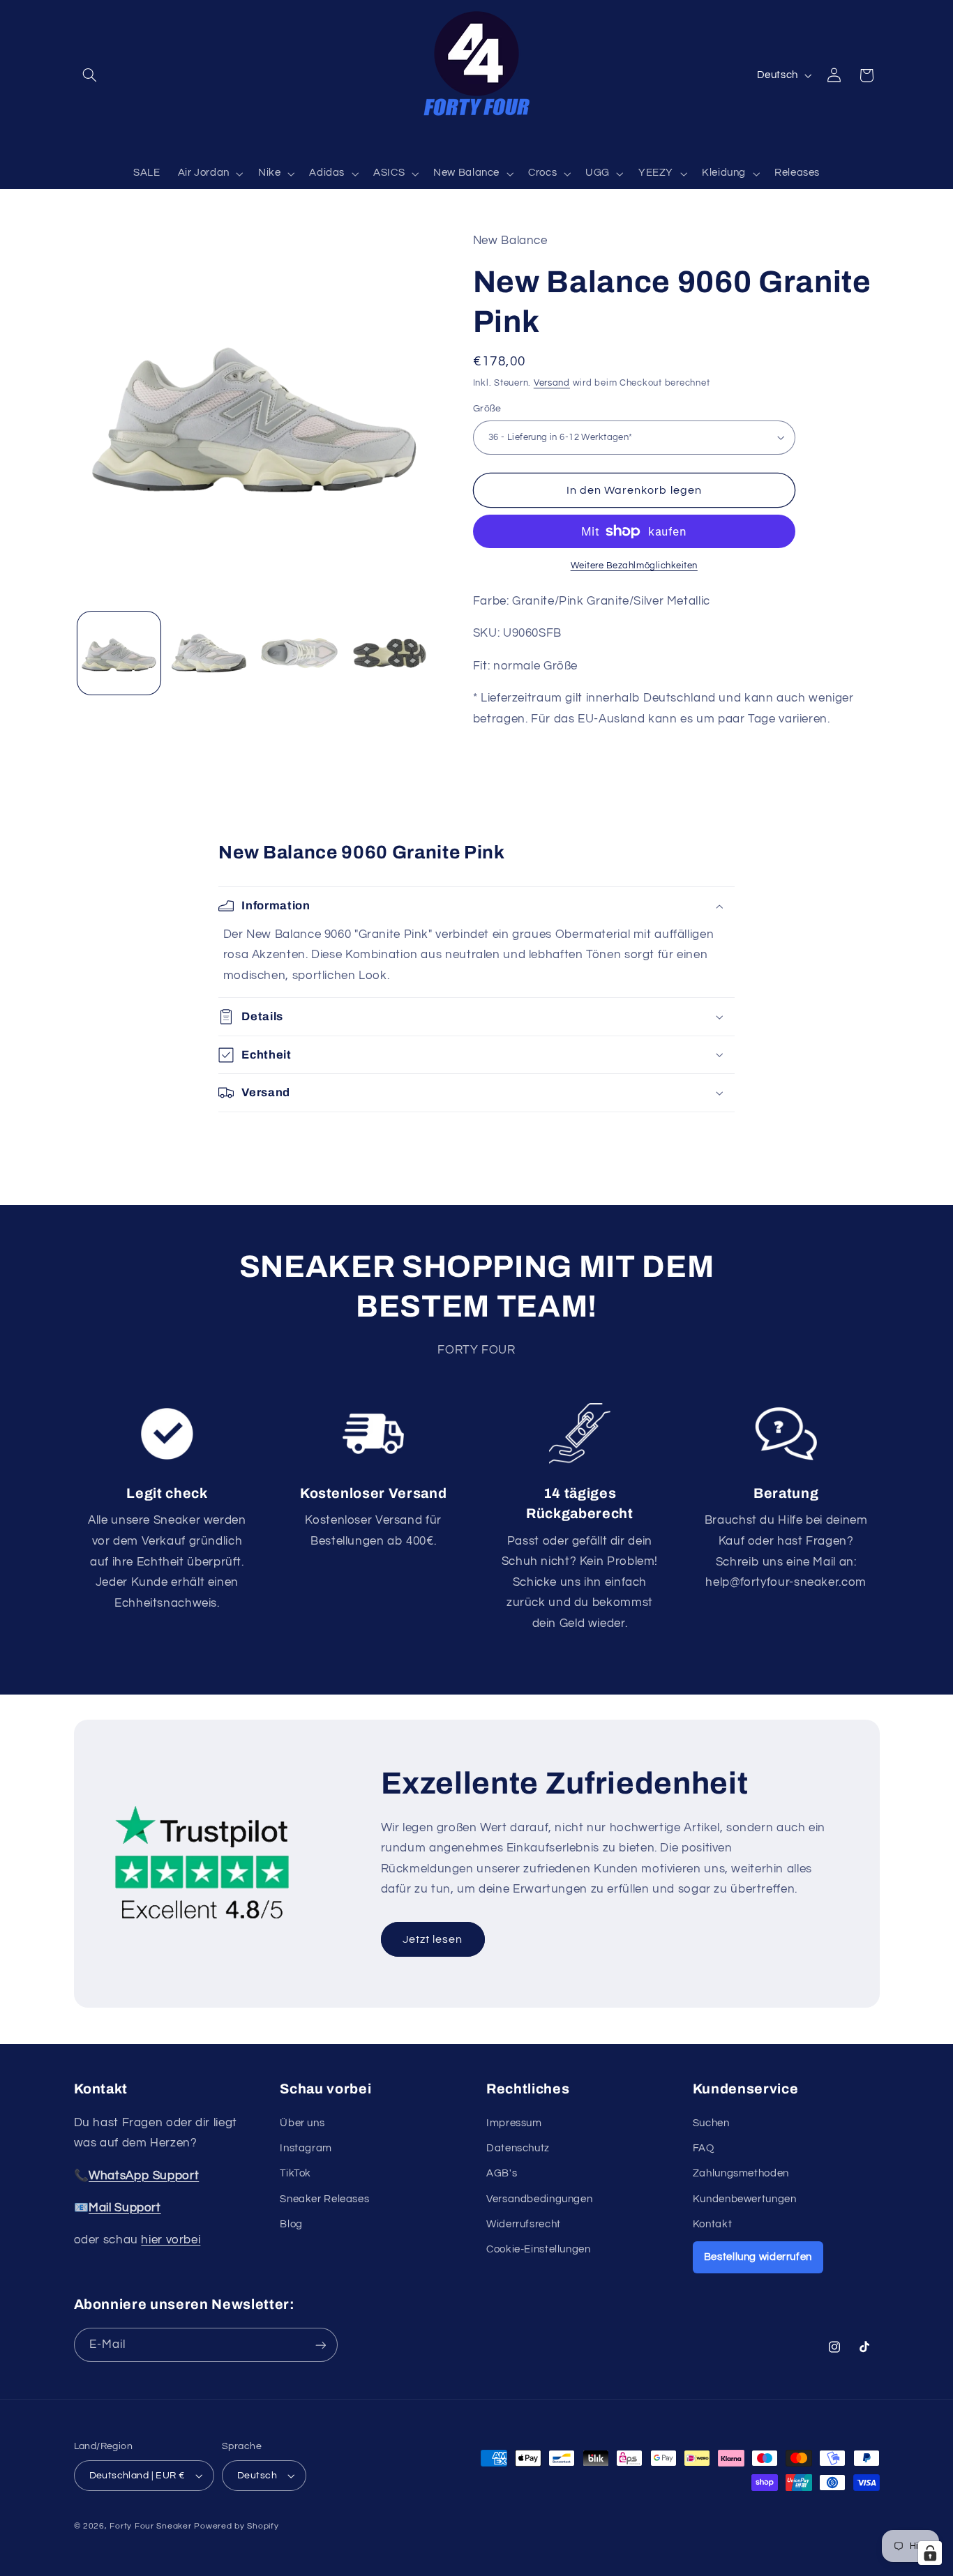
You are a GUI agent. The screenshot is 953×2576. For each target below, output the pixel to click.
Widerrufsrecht (524, 2224)
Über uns (302, 2123)
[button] (90, 75)
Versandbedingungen (539, 2199)
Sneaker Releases (324, 2199)
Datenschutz (518, 2148)
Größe (487, 409)
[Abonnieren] (320, 2345)
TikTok (295, 2173)
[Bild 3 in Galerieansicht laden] (300, 653)
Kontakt (712, 2224)
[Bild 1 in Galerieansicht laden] (119, 653)
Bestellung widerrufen (758, 2257)
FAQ (704, 2148)
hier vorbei (171, 2240)
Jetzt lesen (433, 1939)
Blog (291, 2224)
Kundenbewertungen (745, 2199)
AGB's (502, 2173)
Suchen (711, 2123)
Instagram (306, 2148)
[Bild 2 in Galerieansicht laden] (209, 653)
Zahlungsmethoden (741, 2173)
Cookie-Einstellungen (539, 2249)
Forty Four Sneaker (150, 2526)
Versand (552, 382)
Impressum (514, 2123)
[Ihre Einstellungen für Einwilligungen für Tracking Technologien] (930, 2553)
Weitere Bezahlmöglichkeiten (634, 566)
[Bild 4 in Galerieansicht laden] (390, 653)
